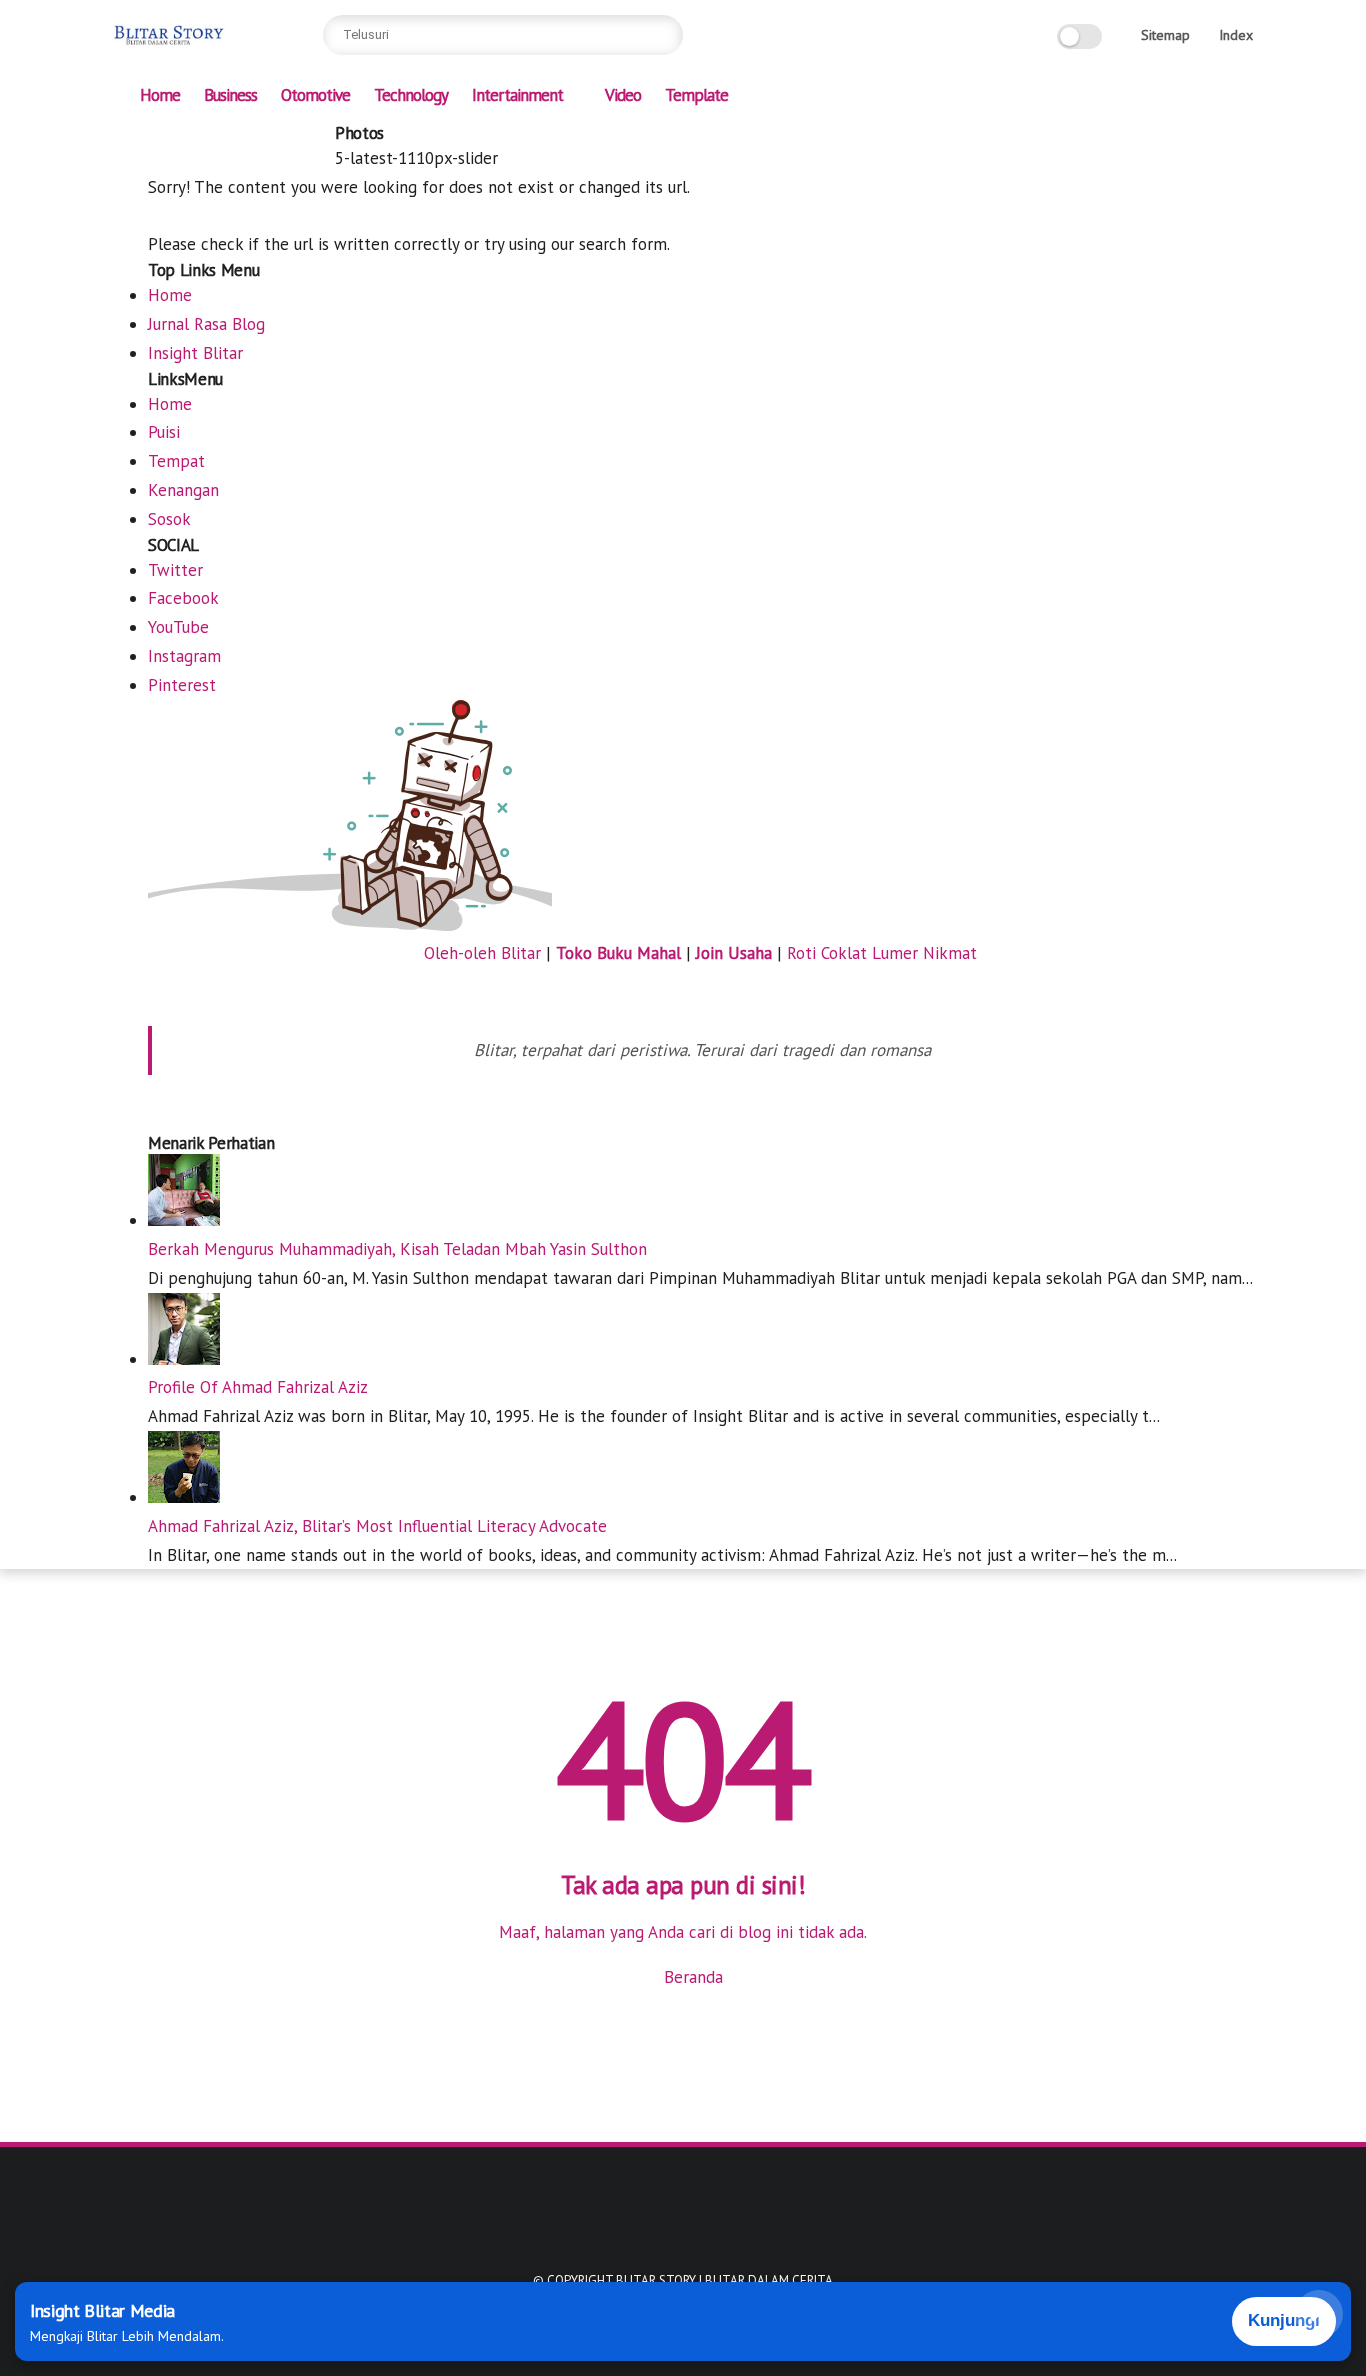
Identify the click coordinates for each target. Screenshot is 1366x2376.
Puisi (164, 432)
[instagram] (287, 136)
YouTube (178, 627)
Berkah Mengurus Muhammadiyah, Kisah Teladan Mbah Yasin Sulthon (397, 1249)
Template (696, 95)
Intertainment (517, 95)
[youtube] (319, 136)
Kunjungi (1284, 2320)
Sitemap (1165, 35)
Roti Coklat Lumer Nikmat (882, 953)
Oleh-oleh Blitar (482, 953)
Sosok (169, 519)
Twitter (175, 570)
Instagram (184, 656)
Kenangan (183, 490)
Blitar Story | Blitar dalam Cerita (724, 2280)
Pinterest (182, 685)
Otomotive (315, 95)
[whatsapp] (223, 136)
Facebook (183, 598)
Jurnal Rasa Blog (206, 324)
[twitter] (191, 136)
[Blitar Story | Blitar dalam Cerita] (169, 46)
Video (623, 95)
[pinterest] (255, 136)
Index (1236, 35)
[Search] (663, 35)
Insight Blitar (195, 353)
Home (160, 95)
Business (230, 95)
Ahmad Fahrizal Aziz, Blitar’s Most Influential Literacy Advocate (377, 1526)
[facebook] (159, 136)
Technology (411, 95)
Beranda (691, 1977)
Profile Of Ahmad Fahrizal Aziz (258, 1387)
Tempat (176, 461)
